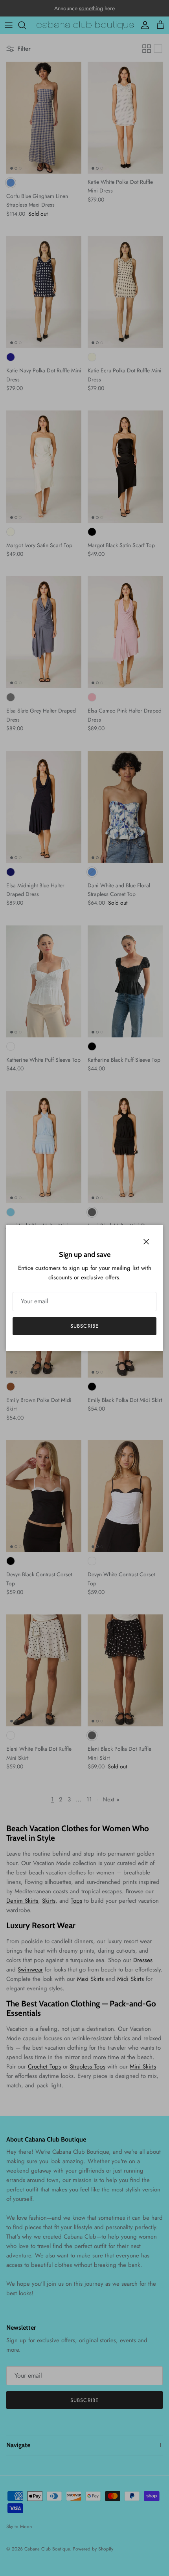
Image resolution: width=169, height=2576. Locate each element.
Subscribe (84, 1326)
